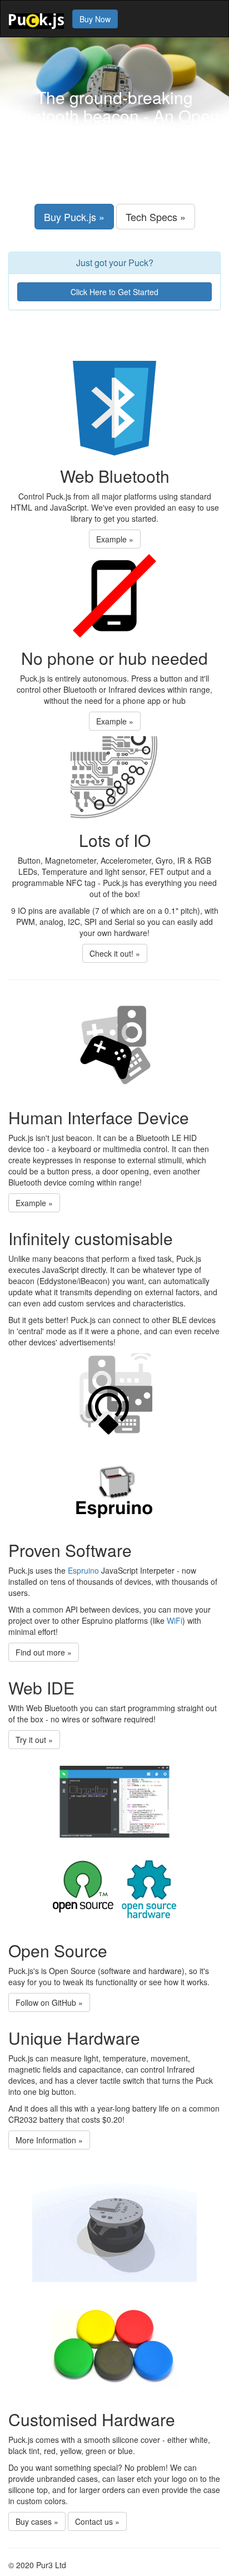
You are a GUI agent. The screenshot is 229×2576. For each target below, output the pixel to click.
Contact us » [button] (97, 2521)
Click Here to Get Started (114, 292)
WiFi (175, 1620)
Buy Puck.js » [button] (74, 217)
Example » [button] (115, 539)
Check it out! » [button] (115, 953)
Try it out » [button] (34, 1740)
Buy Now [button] (95, 19)
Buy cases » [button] (37, 2521)
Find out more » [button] (44, 1652)
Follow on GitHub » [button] (49, 2002)
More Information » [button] (49, 2140)
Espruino (83, 1570)
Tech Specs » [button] (156, 217)
